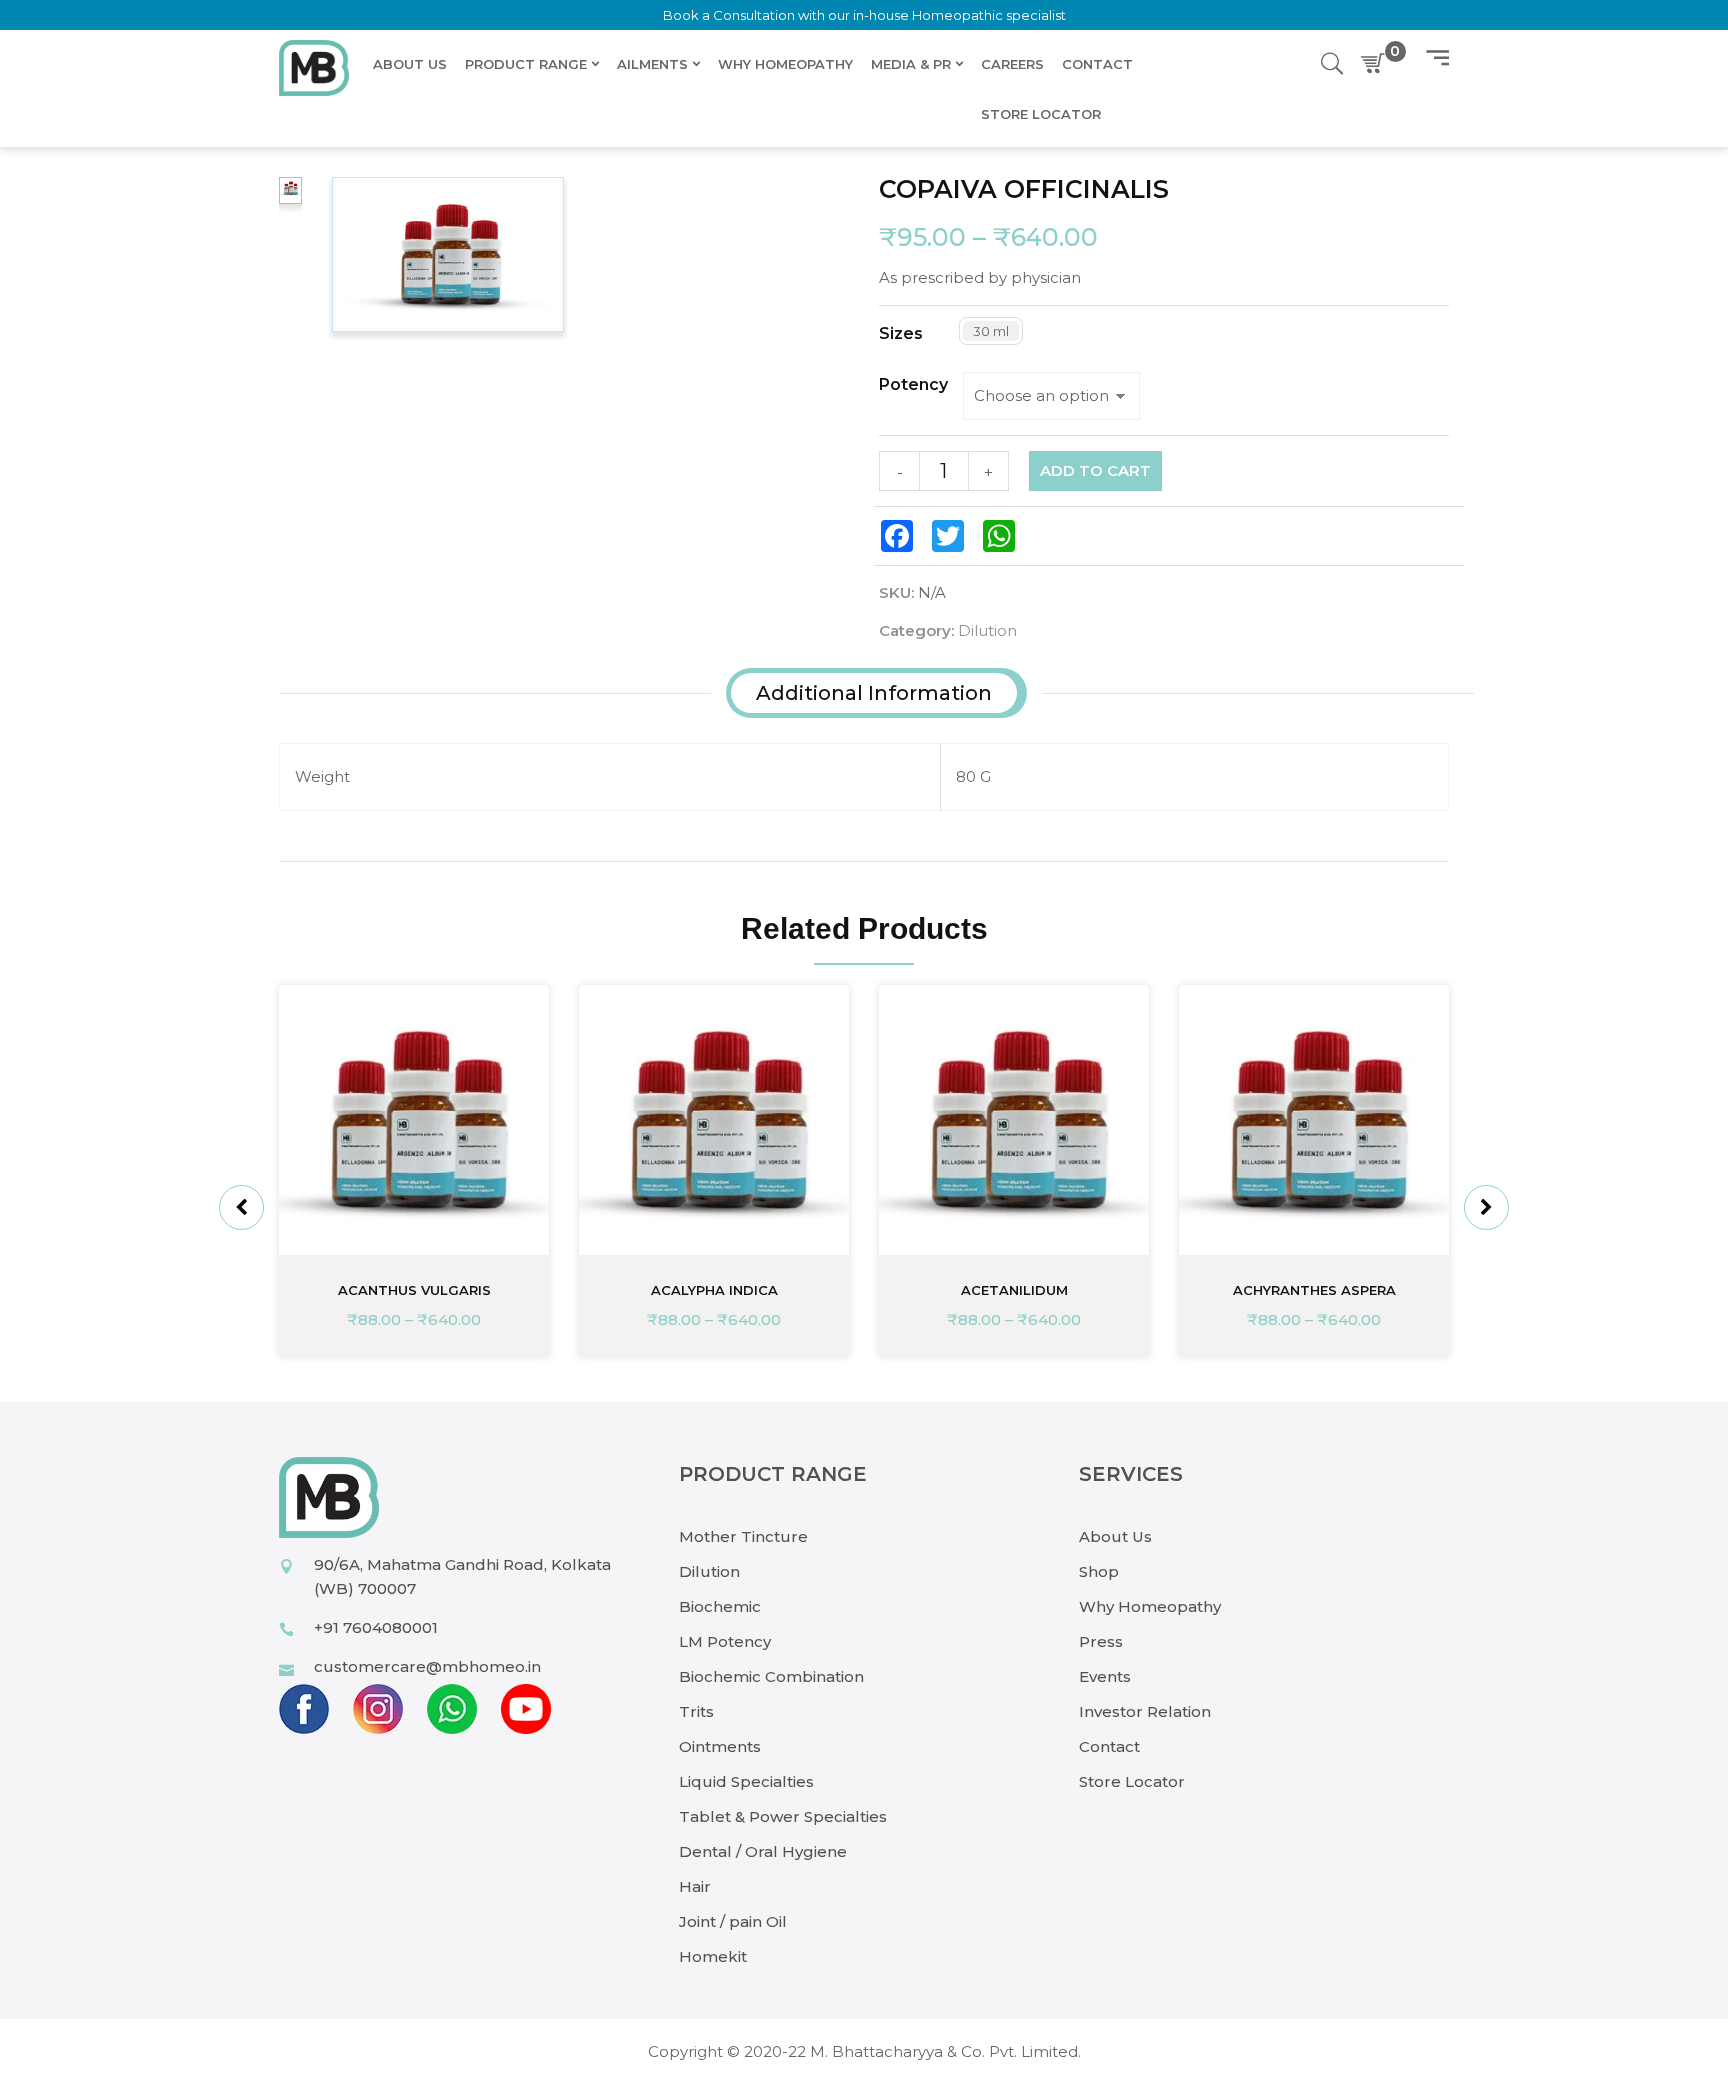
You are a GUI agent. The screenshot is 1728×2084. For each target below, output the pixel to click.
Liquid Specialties (746, 1781)
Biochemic (720, 1606)
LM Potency (725, 1641)
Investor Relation (1145, 1711)
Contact (1109, 1746)
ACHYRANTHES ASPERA (1314, 1290)
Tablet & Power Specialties (783, 1816)
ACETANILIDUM (1014, 1290)
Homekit (713, 1956)
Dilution (987, 630)
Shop (1099, 1571)
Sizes (901, 334)
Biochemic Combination (771, 1676)
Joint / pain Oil (733, 1921)
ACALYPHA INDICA (714, 1290)
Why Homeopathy (1150, 1606)
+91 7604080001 (376, 1627)
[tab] (874, 693)
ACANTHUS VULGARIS (414, 1290)
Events (1105, 1676)
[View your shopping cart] (1377, 64)
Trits (696, 1711)
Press (1101, 1641)
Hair (695, 1886)
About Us (1115, 1536)
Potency (913, 385)
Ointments (720, 1746)
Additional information (874, 693)
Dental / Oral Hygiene (763, 1851)
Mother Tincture (743, 1536)
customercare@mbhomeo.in (427, 1666)
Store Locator (1132, 1781)
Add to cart (1095, 470)
